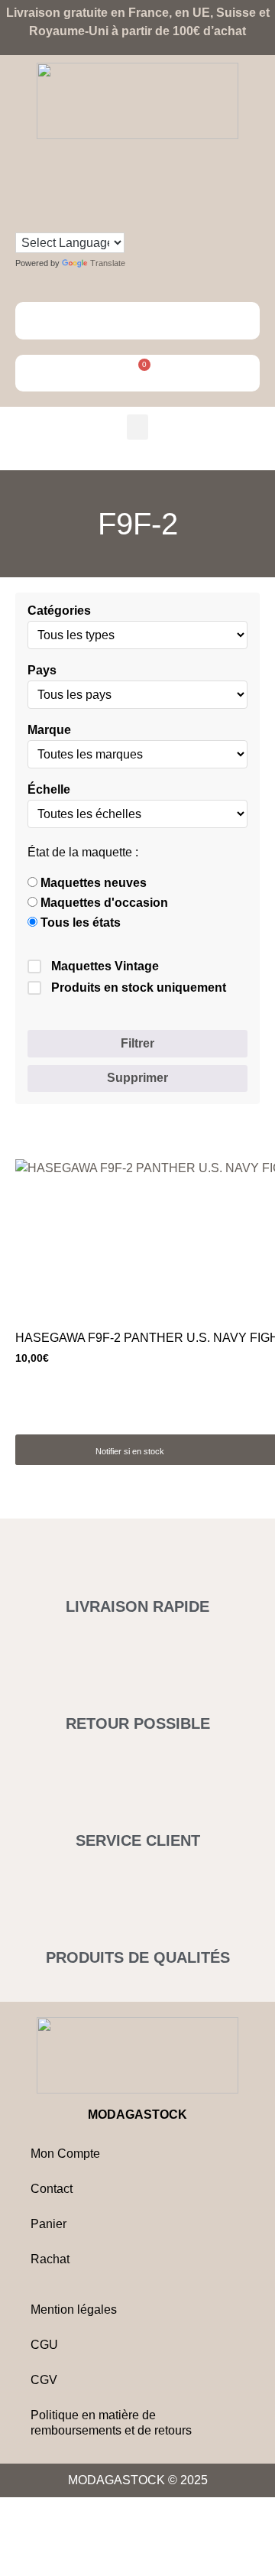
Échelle (49, 790)
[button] (137, 427)
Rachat (50, 2259)
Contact (52, 2189)
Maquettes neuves (92, 883)
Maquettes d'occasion (103, 903)
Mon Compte (65, 2154)
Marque (49, 730)
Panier (49, 2224)
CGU (44, 2345)
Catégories (59, 611)
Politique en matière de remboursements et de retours (111, 2423)
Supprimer (137, 1078)
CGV (44, 2380)
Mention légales (74, 2310)
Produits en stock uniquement (139, 988)
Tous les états (79, 923)
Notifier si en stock (130, 1451)
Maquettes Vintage (105, 966)
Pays (42, 671)
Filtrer (137, 1043)
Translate (108, 263)
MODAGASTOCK (137, 2115)
